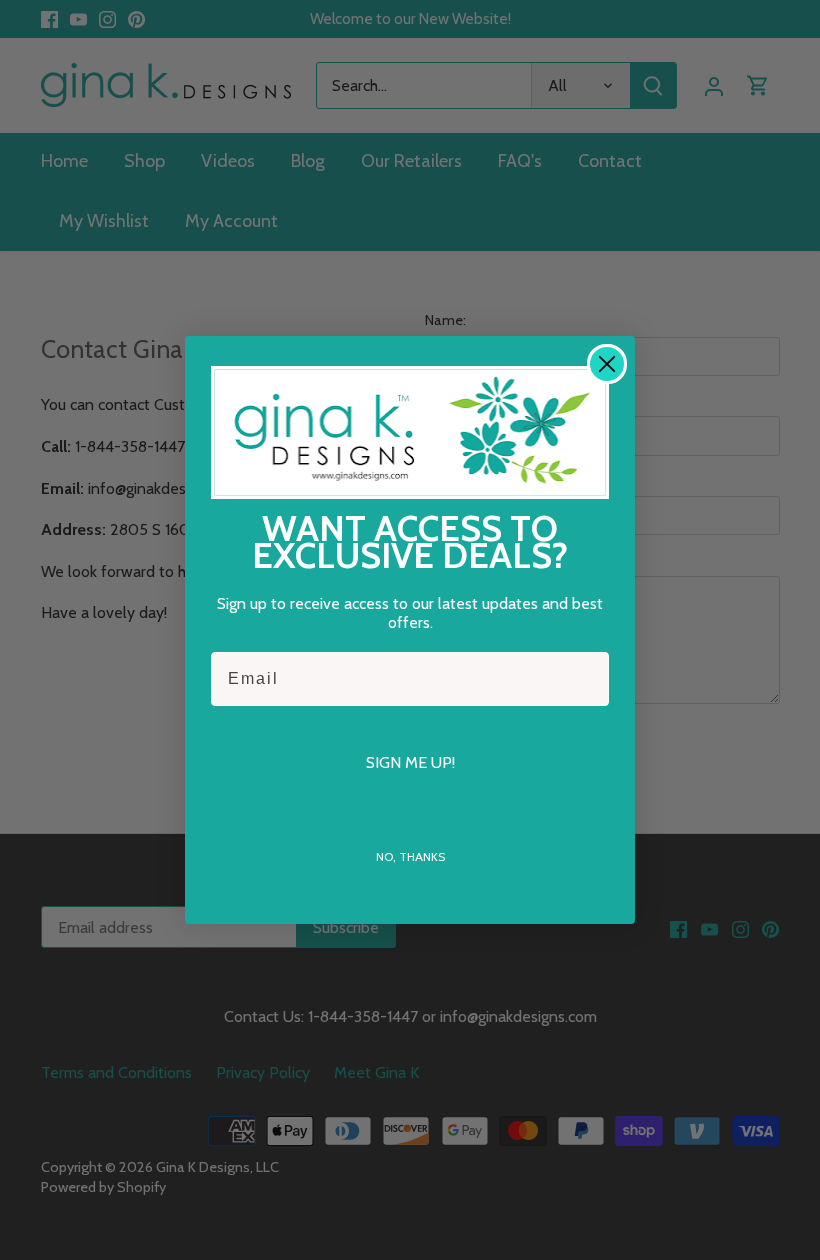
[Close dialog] (607, 364)
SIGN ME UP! (410, 762)
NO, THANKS (410, 856)
